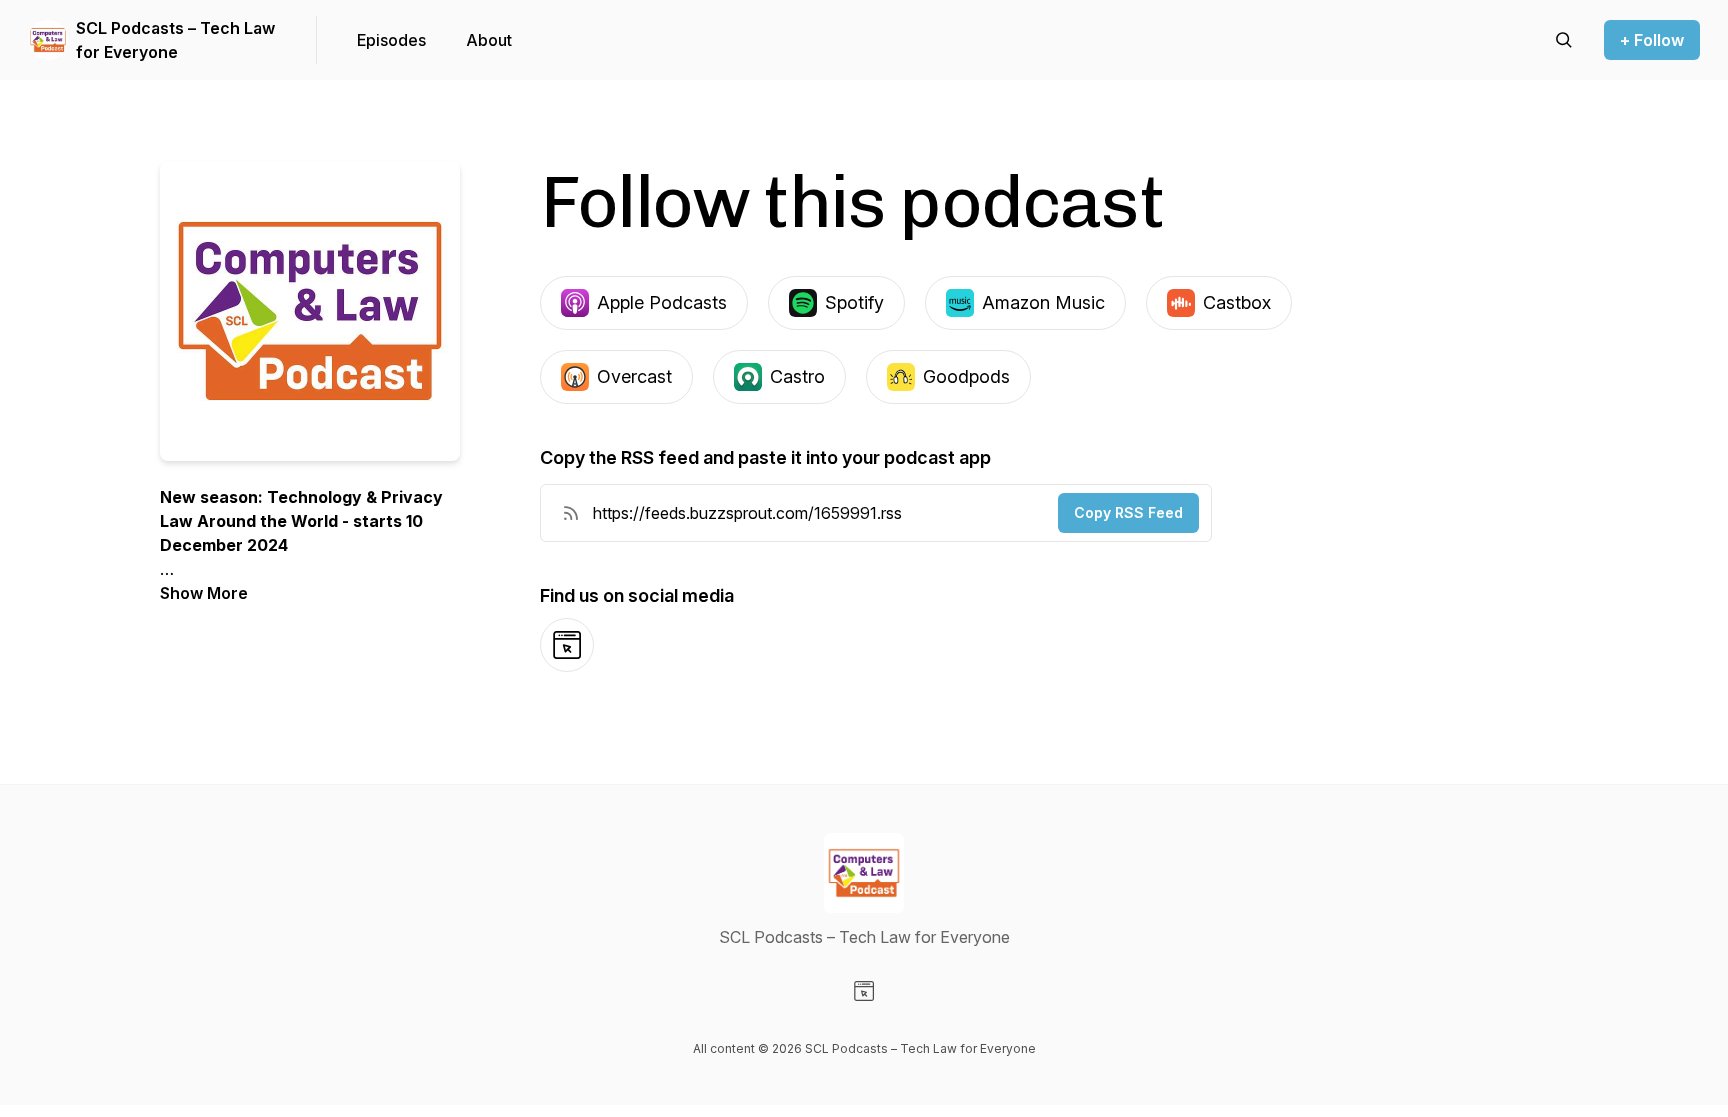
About (489, 40)
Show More (204, 593)
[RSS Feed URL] (571, 513)
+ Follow (1652, 40)
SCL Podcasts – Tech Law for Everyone (175, 40)
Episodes (391, 40)
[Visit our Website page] (864, 991)
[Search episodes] (1564, 40)
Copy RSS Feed (1128, 512)
